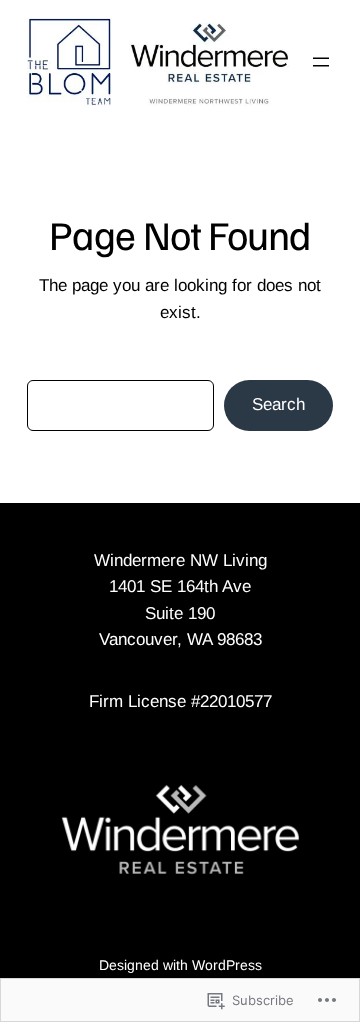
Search (278, 404)
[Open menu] (321, 62)
